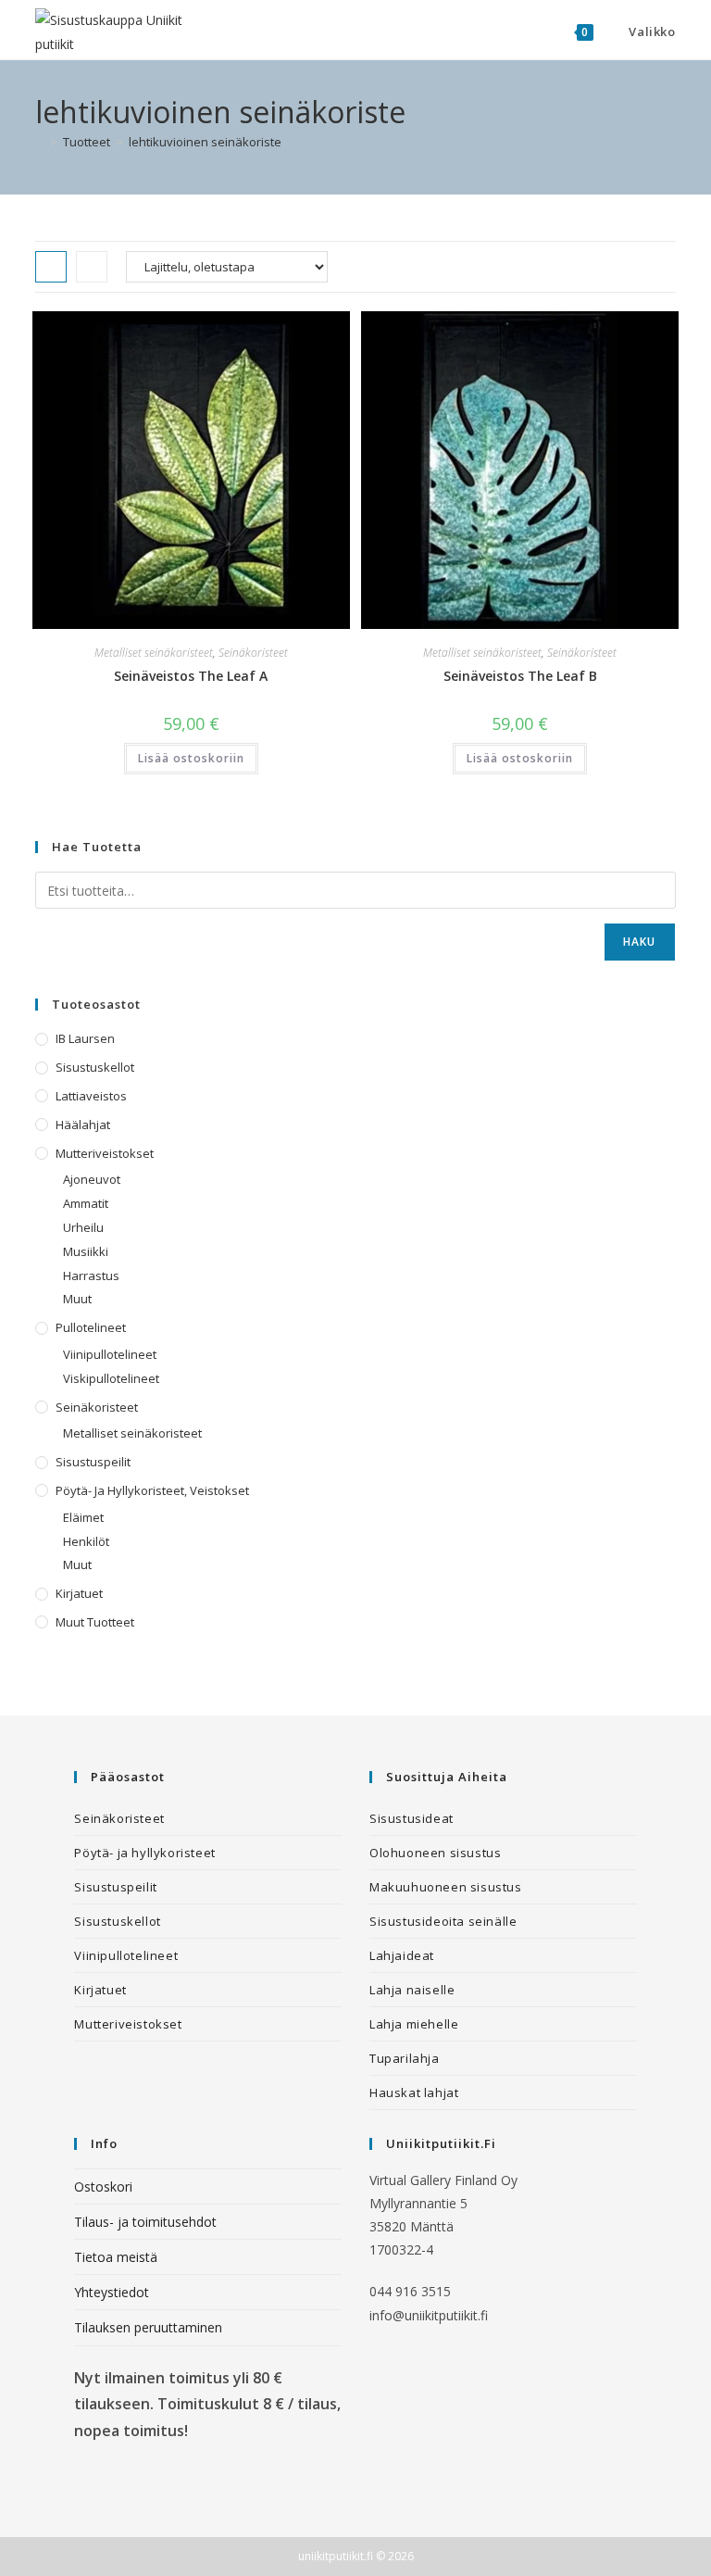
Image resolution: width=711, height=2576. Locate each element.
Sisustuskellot (95, 1067)
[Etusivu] (40, 142)
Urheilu (83, 1227)
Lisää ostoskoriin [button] (191, 758)
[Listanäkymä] (92, 267)
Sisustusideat (412, 1818)
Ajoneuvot (92, 1179)
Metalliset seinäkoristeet (154, 653)
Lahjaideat (402, 1955)
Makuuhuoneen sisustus (446, 1887)
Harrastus (91, 1275)
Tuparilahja (405, 2058)
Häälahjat (83, 1125)
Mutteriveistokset (105, 1153)
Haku (640, 942)
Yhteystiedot (112, 2292)
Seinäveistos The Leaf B (520, 676)
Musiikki (86, 1251)
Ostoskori (103, 2186)
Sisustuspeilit (93, 1462)
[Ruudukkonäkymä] (51, 267)
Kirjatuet (79, 1593)
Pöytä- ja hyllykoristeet (144, 1853)
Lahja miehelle (414, 2024)
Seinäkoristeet (253, 653)
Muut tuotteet (95, 1622)
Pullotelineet (91, 1327)
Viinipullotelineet (110, 1354)
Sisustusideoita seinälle (443, 1921)
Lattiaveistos (91, 1096)
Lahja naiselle (412, 1990)
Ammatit (86, 1203)
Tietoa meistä (116, 2257)
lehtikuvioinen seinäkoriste (205, 142)
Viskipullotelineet (111, 1378)
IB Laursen (85, 1038)
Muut (77, 1299)
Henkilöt (86, 1541)
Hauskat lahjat (414, 2092)
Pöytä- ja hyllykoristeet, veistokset (152, 1490)
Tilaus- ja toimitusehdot (145, 2222)
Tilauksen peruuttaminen (148, 2327)
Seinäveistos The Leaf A (191, 676)
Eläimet (83, 1517)
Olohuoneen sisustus (435, 1853)
